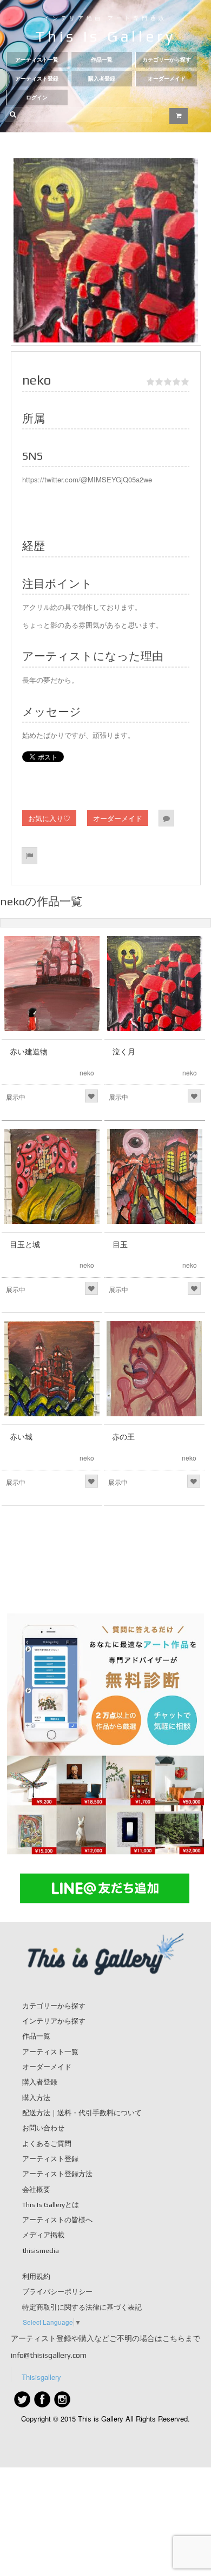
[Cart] (179, 116)
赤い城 (21, 1437)
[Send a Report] (29, 855)
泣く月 (124, 1052)
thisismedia (41, 2251)
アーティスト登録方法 (57, 2174)
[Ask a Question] (166, 818)
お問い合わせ (43, 2128)
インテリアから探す (54, 2021)
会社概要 (36, 2190)
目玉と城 (25, 1245)
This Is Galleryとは (51, 2205)
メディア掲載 (43, 2235)
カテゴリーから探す (167, 60)
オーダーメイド (167, 79)
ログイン (37, 97)
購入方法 (36, 2098)
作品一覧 (102, 60)
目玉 (120, 1245)
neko (87, 1072)
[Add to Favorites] (91, 1096)
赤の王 (123, 1437)
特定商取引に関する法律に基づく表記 (82, 2307)
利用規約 (36, 2276)
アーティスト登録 (37, 79)
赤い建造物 (29, 1052)
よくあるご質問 (47, 2144)
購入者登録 (102, 79)
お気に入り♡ (49, 818)
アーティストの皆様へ (57, 2220)
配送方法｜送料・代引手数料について (82, 2113)
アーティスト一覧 (37, 60)
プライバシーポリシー (57, 2292)
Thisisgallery (41, 2377)
